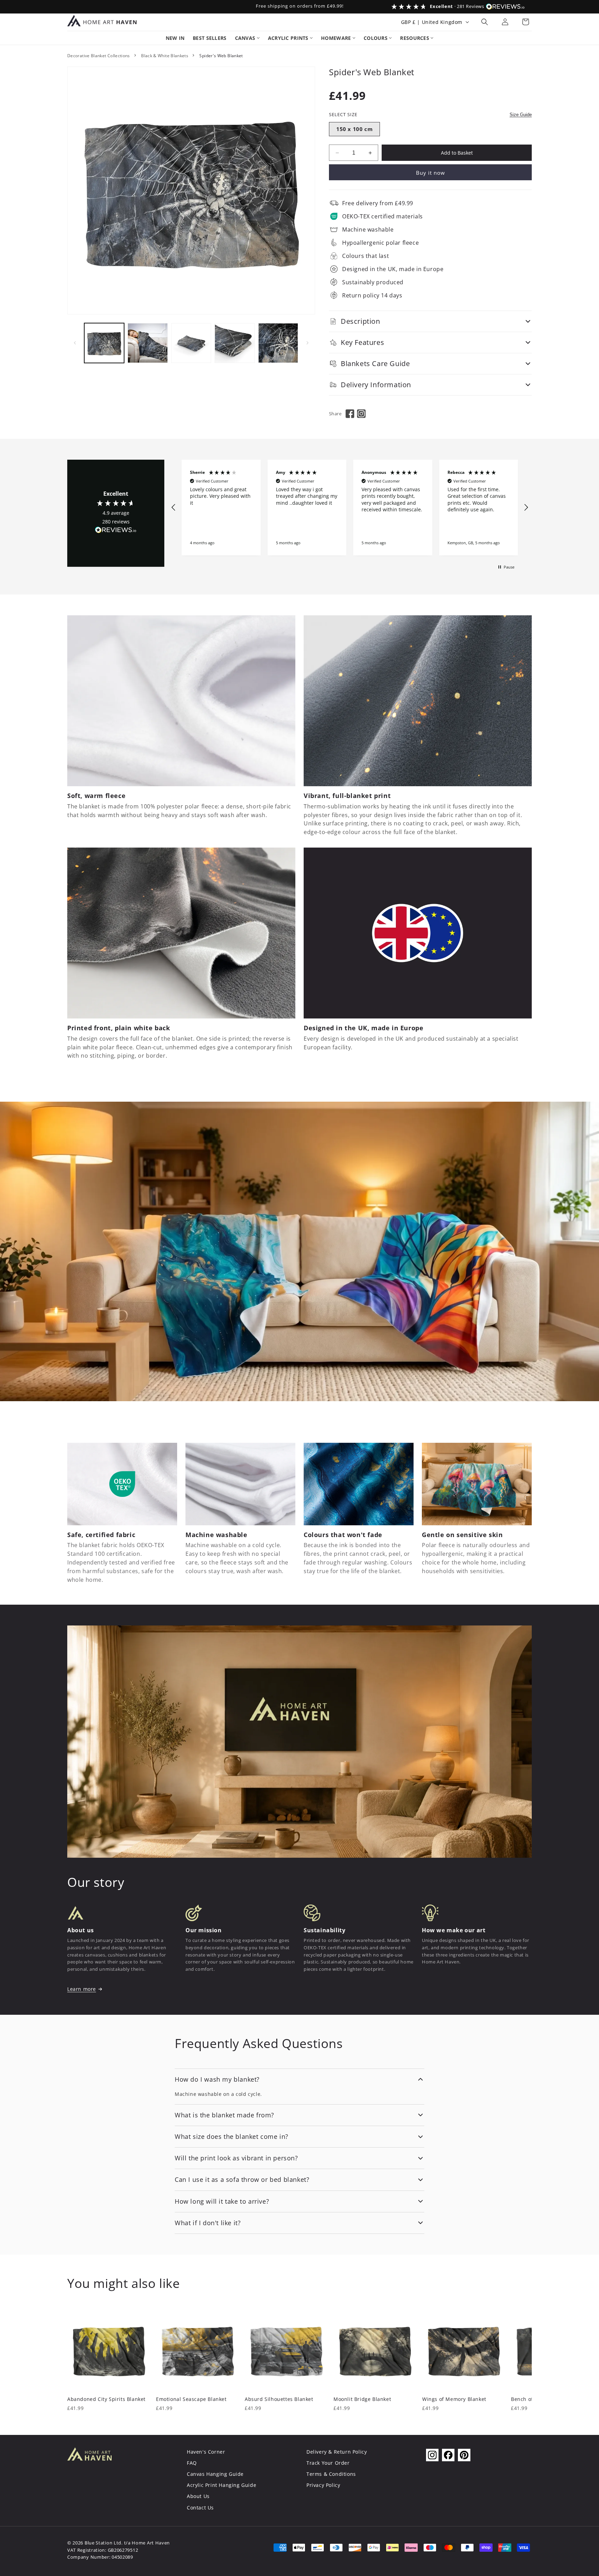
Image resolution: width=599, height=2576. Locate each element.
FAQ (192, 2463)
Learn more (82, 1989)
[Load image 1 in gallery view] (104, 343)
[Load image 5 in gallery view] (278, 343)
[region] (350, 508)
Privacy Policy (323, 2485)
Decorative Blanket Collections (99, 56)
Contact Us (200, 2508)
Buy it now (431, 173)
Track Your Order (328, 2463)
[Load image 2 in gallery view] (147, 343)
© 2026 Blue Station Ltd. (95, 2543)
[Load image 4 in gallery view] (235, 343)
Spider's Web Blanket (221, 56)
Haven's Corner (206, 2452)
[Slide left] (75, 343)
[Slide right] (307, 343)
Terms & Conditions (331, 2474)
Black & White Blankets (165, 56)
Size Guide (521, 115)
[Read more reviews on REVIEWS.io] (116, 532)
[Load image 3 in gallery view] (191, 343)
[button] (485, 22)
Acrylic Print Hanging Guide (222, 2485)
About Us (198, 2496)
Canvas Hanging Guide (215, 2474)
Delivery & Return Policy (337, 2452)
